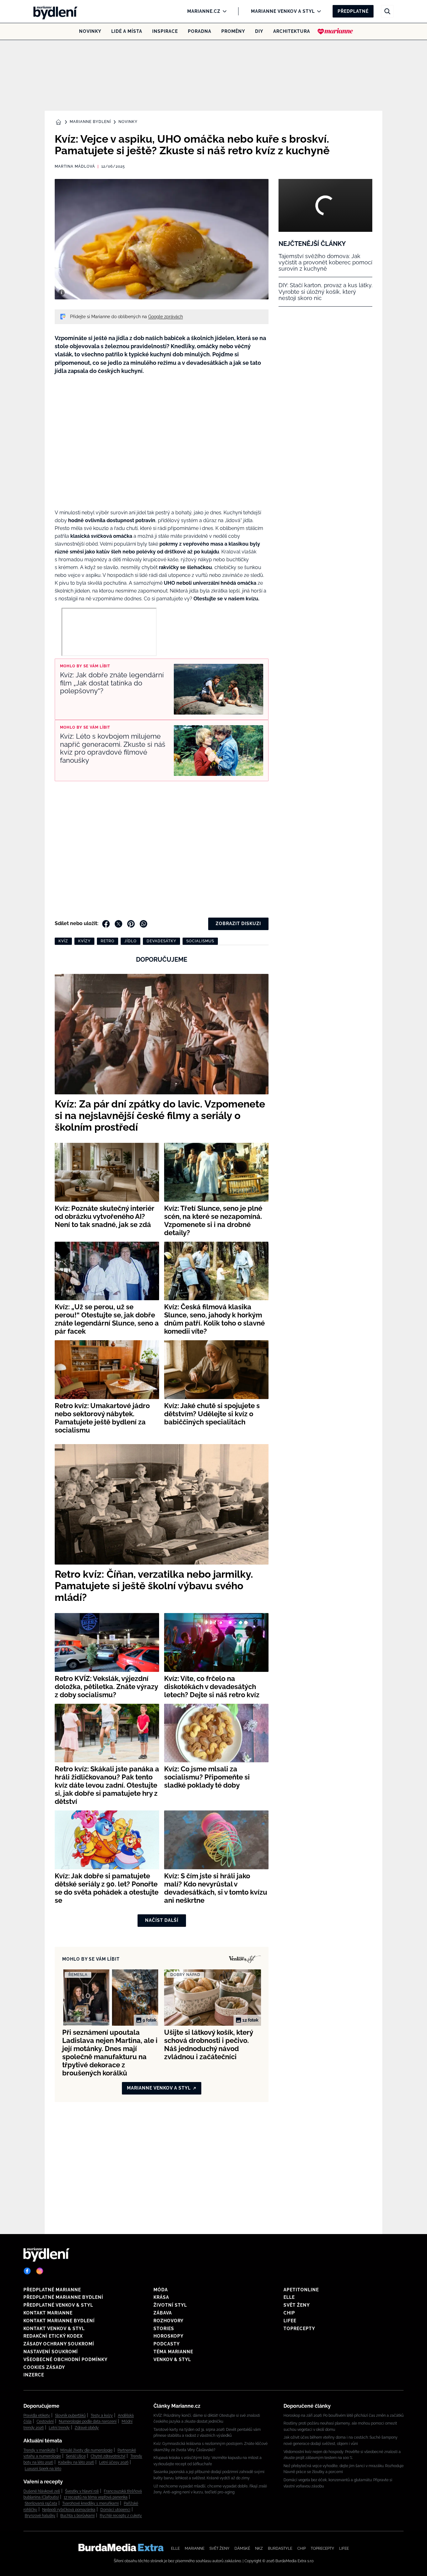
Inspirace (165, 31)
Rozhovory (168, 2321)
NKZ (259, 2548)
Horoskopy (168, 2336)
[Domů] (53, 11)
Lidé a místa (127, 31)
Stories (164, 2329)
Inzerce (34, 2375)
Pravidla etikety (37, 2416)
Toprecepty (299, 2329)
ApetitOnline (301, 2290)
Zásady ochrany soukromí (59, 2344)
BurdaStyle (280, 2548)
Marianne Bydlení (90, 122)
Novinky (90, 31)
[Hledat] (387, 11)
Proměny (233, 31)
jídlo (131, 941)
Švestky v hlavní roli (82, 2491)
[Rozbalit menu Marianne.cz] (223, 11)
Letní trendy (59, 2428)
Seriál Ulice (76, 2456)
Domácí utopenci (115, 2510)
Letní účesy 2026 (114, 2462)
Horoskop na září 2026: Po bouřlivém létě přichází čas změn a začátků (344, 2416)
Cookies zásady (44, 2367)
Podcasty (167, 2344)
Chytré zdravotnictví (108, 2456)
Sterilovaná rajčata (41, 2503)
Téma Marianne (173, 2352)
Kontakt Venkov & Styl (54, 2329)
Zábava (163, 2313)
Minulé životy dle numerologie (86, 2450)
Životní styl (170, 2305)
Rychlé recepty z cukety (121, 2516)
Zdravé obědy (87, 2428)
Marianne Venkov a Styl (283, 11)
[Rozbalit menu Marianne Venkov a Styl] (317, 11)
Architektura (292, 31)
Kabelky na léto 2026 (76, 2462)
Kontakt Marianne (48, 2313)
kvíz (63, 941)
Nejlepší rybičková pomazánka (69, 2510)
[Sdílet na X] (118, 924)
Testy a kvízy (102, 2416)
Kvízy (84, 941)
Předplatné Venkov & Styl (58, 2305)
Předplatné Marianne (52, 2290)
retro (108, 941)
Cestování (45, 2421)
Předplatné (353, 11)
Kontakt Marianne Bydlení (59, 2321)
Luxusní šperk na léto (43, 2469)
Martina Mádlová (75, 166)
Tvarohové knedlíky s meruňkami (90, 2503)
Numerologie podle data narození (88, 2421)
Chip (289, 2313)
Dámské (242, 2548)
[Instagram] (40, 2271)
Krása (161, 2297)
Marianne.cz (204, 11)
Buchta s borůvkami (78, 2516)
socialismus (200, 941)
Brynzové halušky (40, 2516)
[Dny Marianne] (335, 31)
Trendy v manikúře (39, 2450)
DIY (259, 31)
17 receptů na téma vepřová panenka (96, 2497)
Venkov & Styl (172, 2360)
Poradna (200, 31)
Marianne (195, 2548)
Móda (161, 2290)
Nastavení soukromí (51, 2352)
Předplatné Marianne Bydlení (63, 2297)
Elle (289, 2297)
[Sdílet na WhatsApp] (143, 924)
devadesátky (161, 941)
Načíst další (162, 1920)
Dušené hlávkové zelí (42, 2491)
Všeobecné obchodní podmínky (65, 2360)
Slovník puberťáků (70, 2416)
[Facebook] (27, 2271)
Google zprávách (166, 317)
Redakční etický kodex (53, 2336)
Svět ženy (297, 2305)
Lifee (290, 2321)
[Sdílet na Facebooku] (106, 924)
